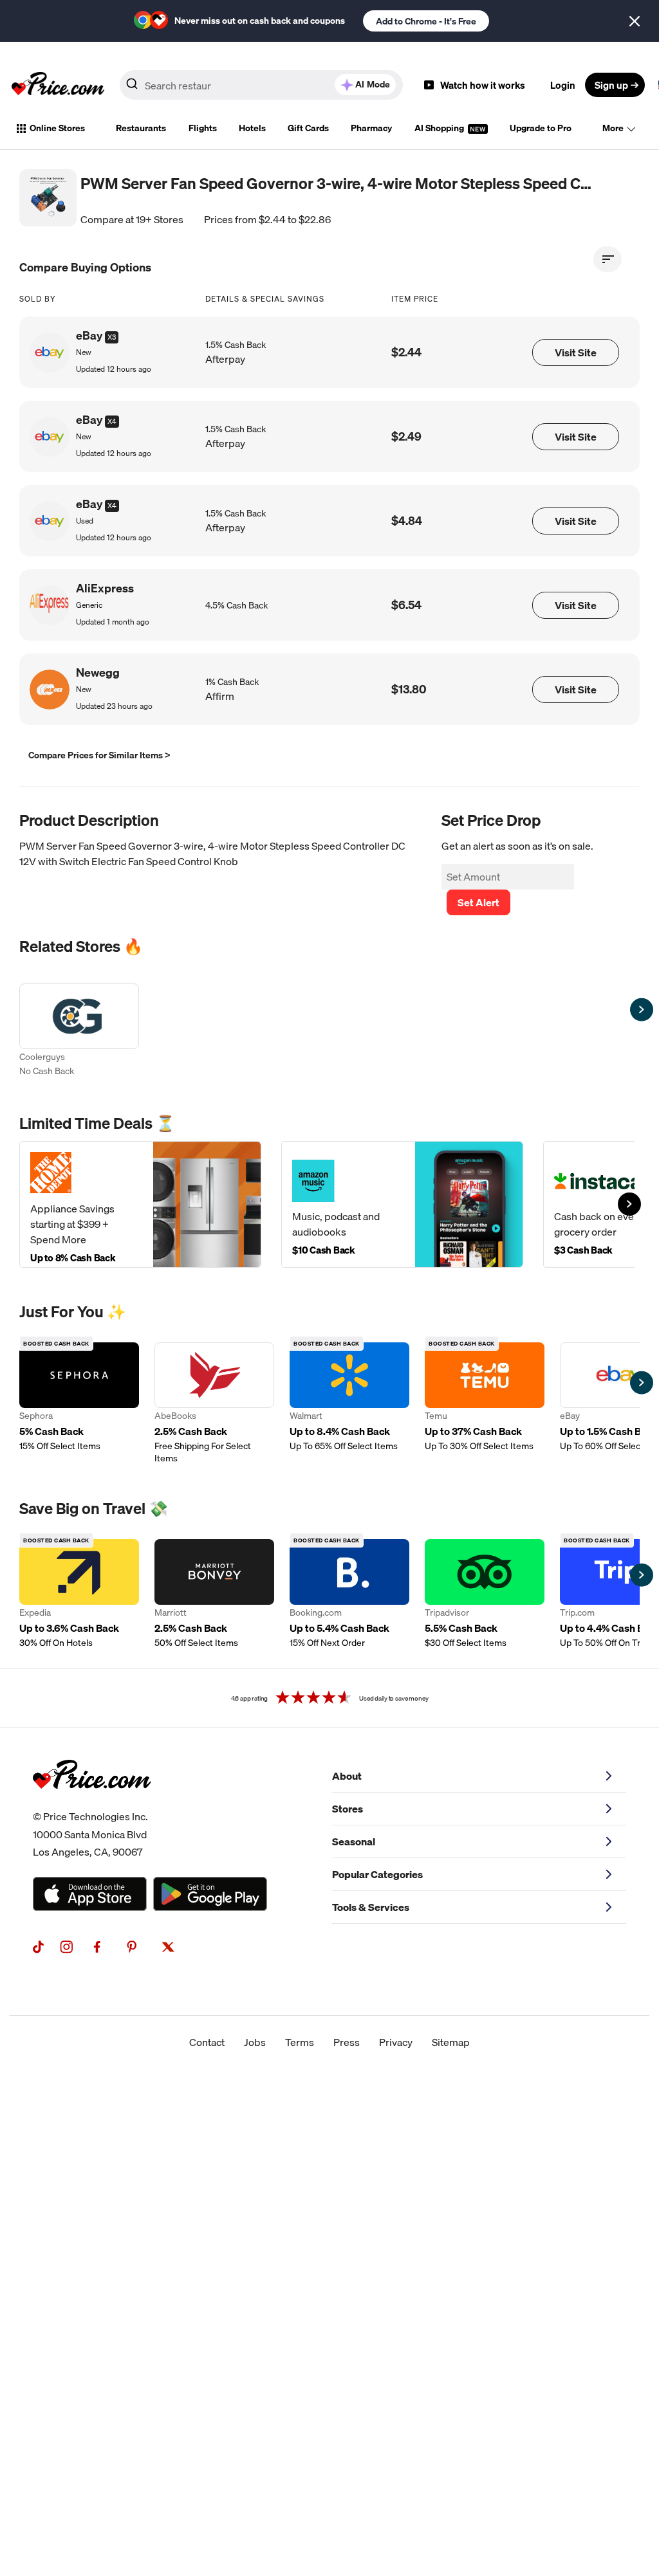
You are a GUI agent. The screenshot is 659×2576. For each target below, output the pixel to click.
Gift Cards (308, 128)
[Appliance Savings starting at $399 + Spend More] (140, 1204)
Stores (348, 1809)
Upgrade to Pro (541, 128)
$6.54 (406, 605)
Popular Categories (377, 1874)
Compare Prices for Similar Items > (99, 755)
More (613, 128)
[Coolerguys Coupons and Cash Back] (79, 1031)
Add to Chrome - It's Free (426, 21)
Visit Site (576, 352)
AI (373, 84)
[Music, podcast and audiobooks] (402, 1204)
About (347, 1776)
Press (347, 2042)
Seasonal (354, 1841)
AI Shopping (440, 128)
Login (563, 85)
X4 (112, 421)
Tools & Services (371, 1907)
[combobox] (261, 85)
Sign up (611, 85)
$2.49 (406, 436)
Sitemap (451, 2042)
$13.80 (409, 689)
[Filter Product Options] (608, 259)
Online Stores (57, 128)
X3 (112, 337)
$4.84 (407, 521)
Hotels (252, 128)
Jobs (255, 2042)
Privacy (396, 2042)
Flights (203, 128)
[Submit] (132, 87)
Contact (207, 2042)
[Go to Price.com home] (58, 85)
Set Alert (478, 902)
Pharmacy (371, 128)
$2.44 (406, 352)
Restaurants (141, 128)
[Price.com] (92, 1803)
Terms (300, 2042)
